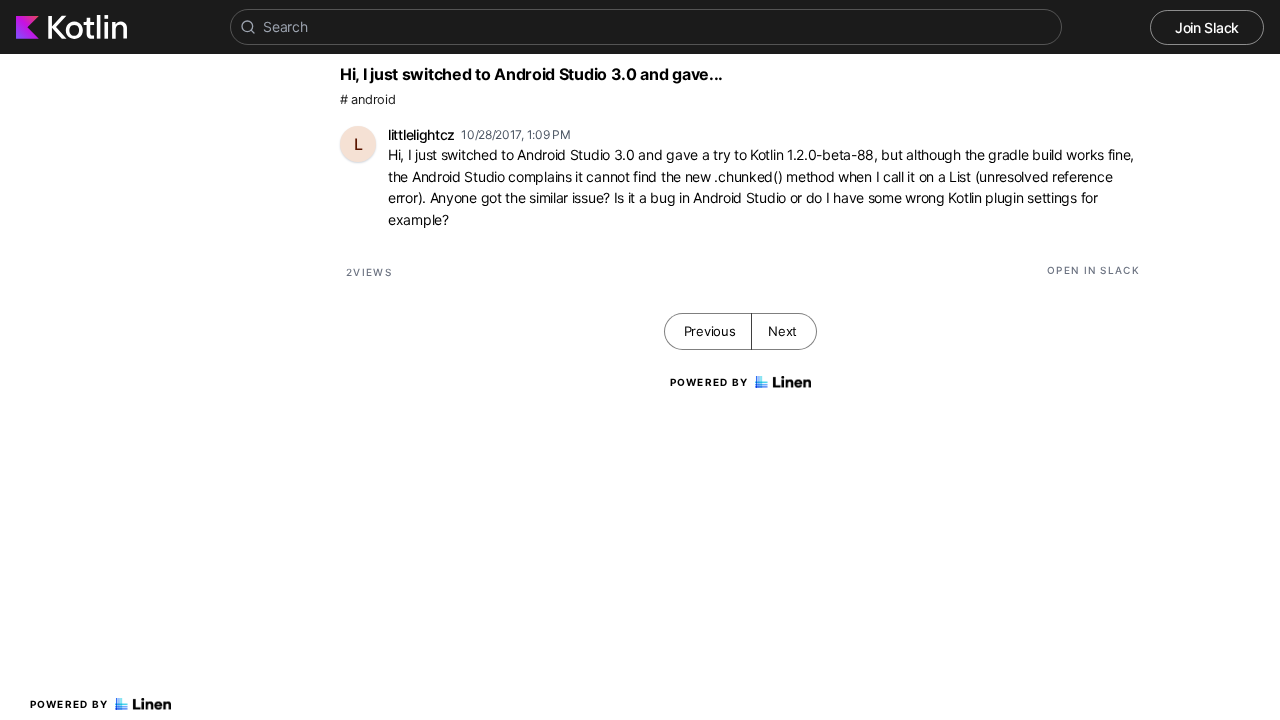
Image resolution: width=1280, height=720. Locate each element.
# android (367, 99)
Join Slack (1207, 27)
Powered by (69, 704)
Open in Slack (1093, 270)
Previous (710, 331)
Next (782, 331)
